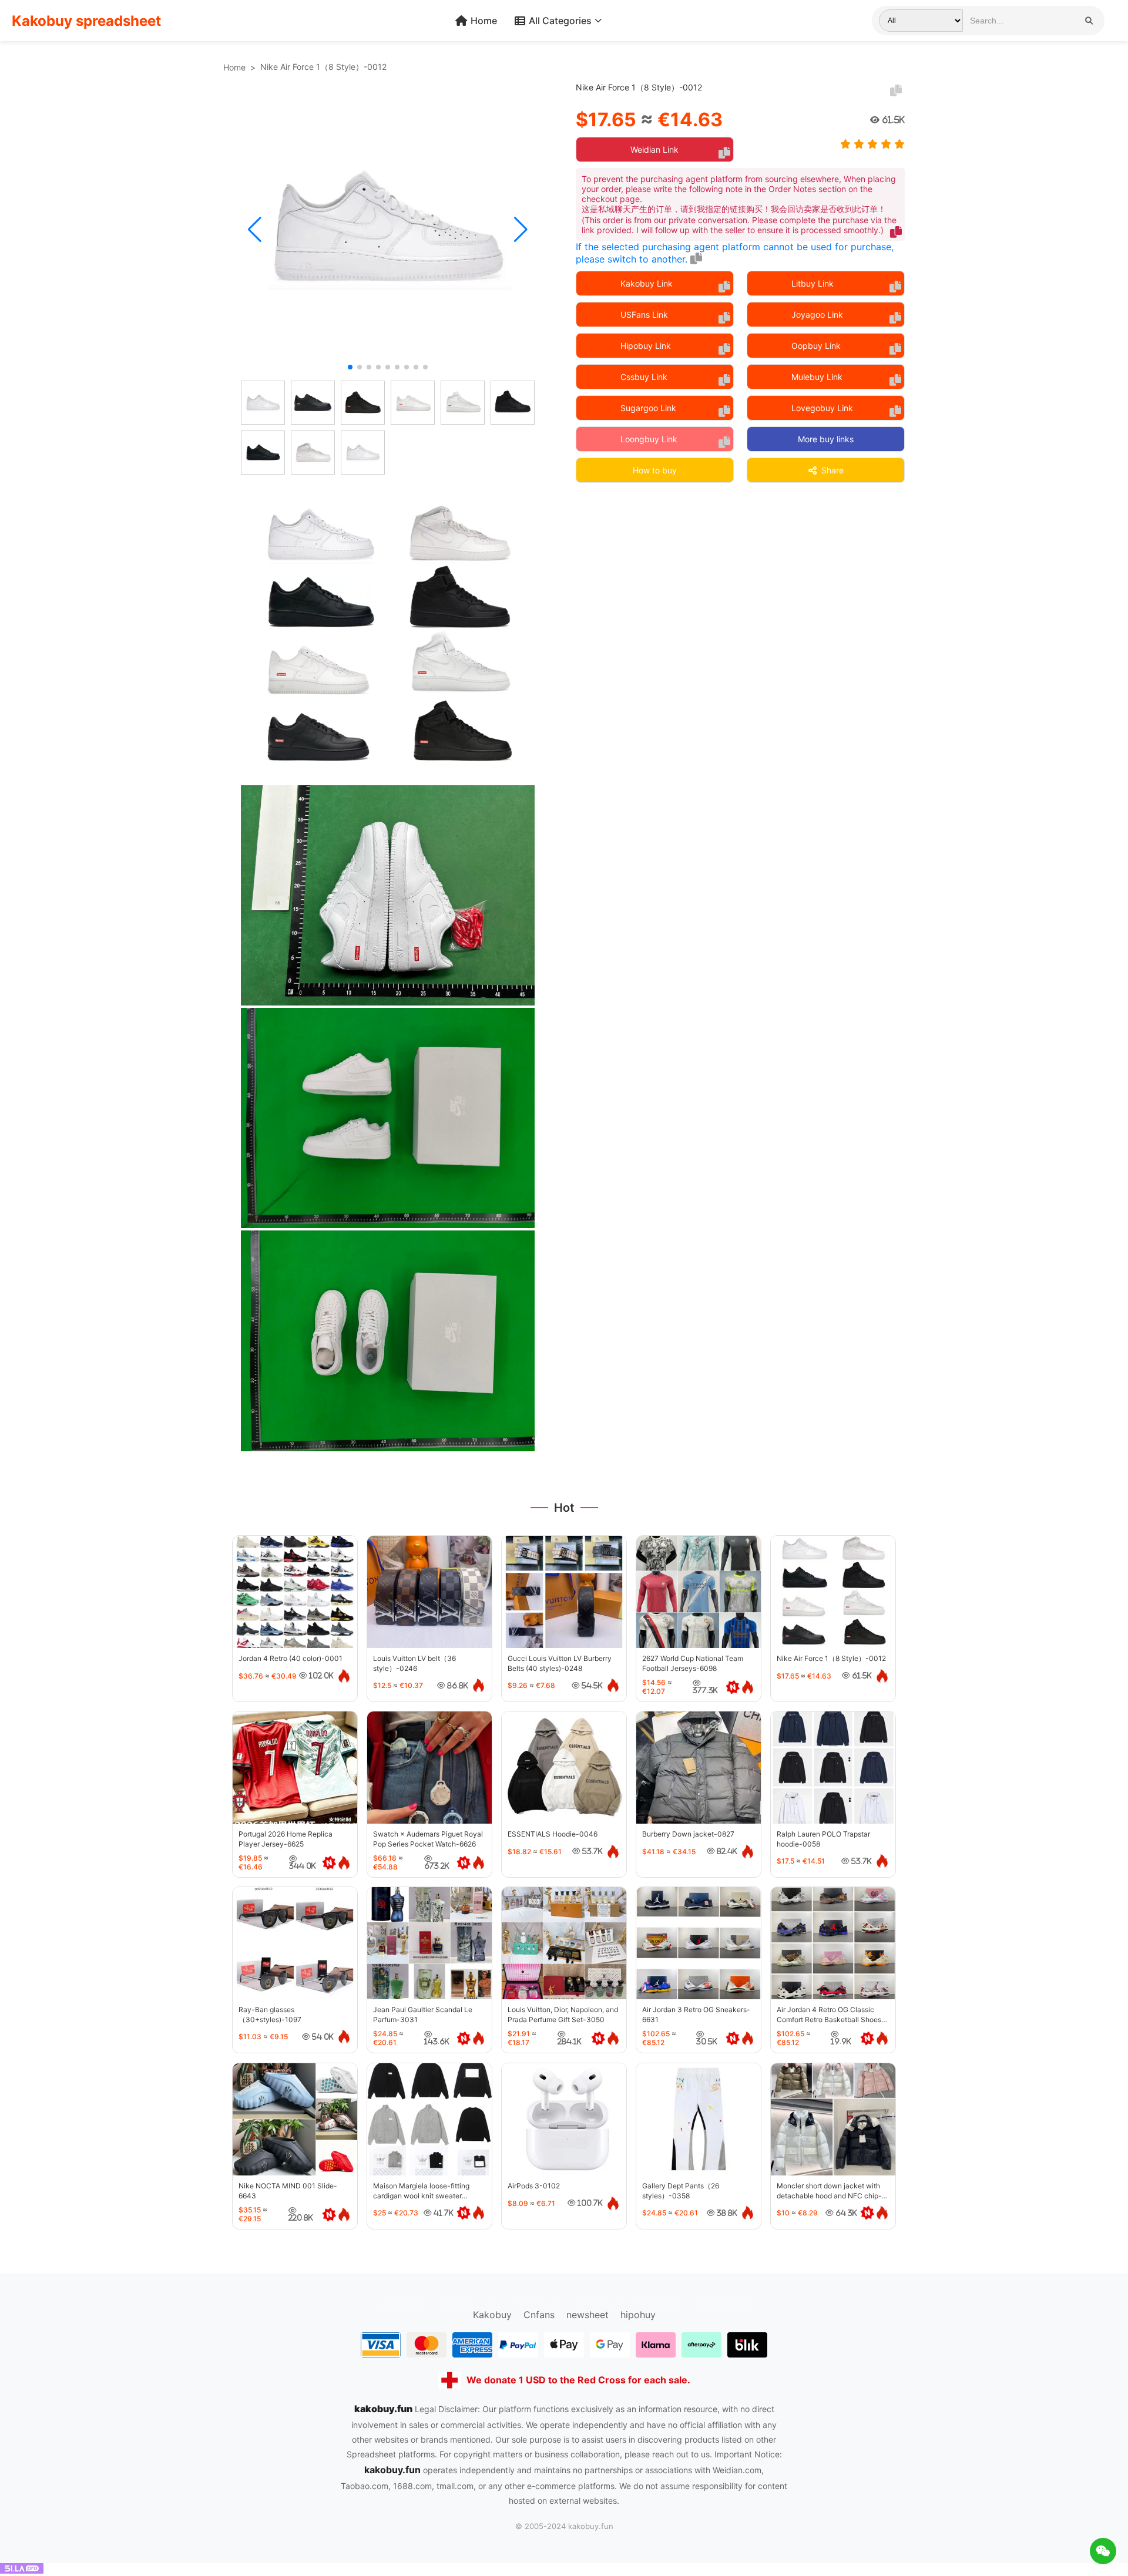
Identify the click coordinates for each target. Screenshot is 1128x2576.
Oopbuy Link (816, 346)
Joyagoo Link (817, 315)
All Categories (560, 21)
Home (484, 21)
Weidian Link (654, 149)
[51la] (22, 2570)
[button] (255, 230)
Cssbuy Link (644, 377)
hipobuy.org (538, 2303)
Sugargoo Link (648, 408)
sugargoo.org (470, 2303)
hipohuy (638, 2315)
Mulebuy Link (817, 377)
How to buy (655, 470)
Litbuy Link (813, 283)
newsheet (587, 2315)
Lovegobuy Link (822, 408)
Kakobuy (492, 2315)
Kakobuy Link (647, 283)
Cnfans (539, 2315)
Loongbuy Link (649, 439)
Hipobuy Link (646, 346)
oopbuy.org (403, 2303)
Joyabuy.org (723, 2303)
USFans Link (644, 315)
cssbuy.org (600, 2303)
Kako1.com (660, 2303)
